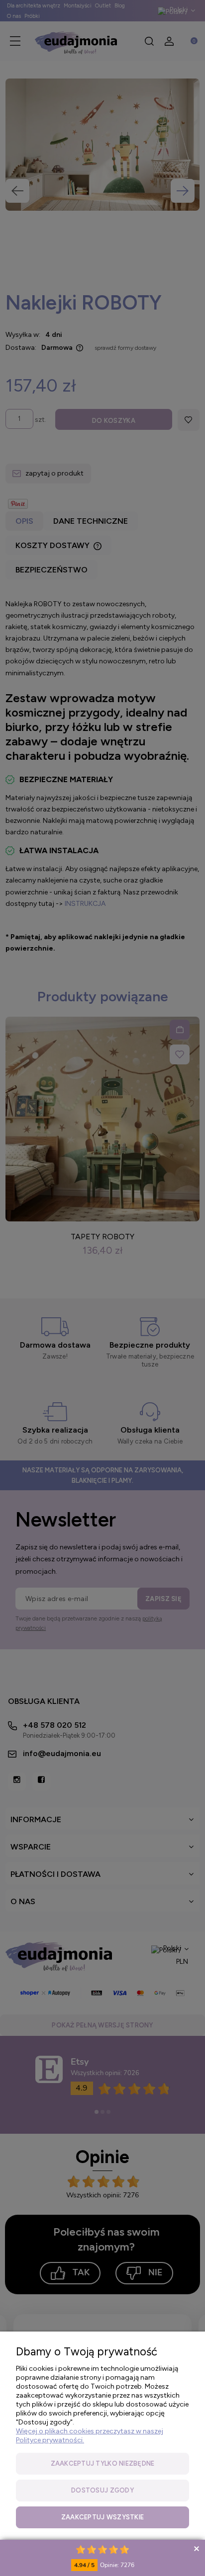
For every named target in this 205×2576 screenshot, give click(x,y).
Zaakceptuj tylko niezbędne (103, 2463)
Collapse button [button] (196, 2548)
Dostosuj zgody (102, 2490)
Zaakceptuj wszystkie (102, 2517)
